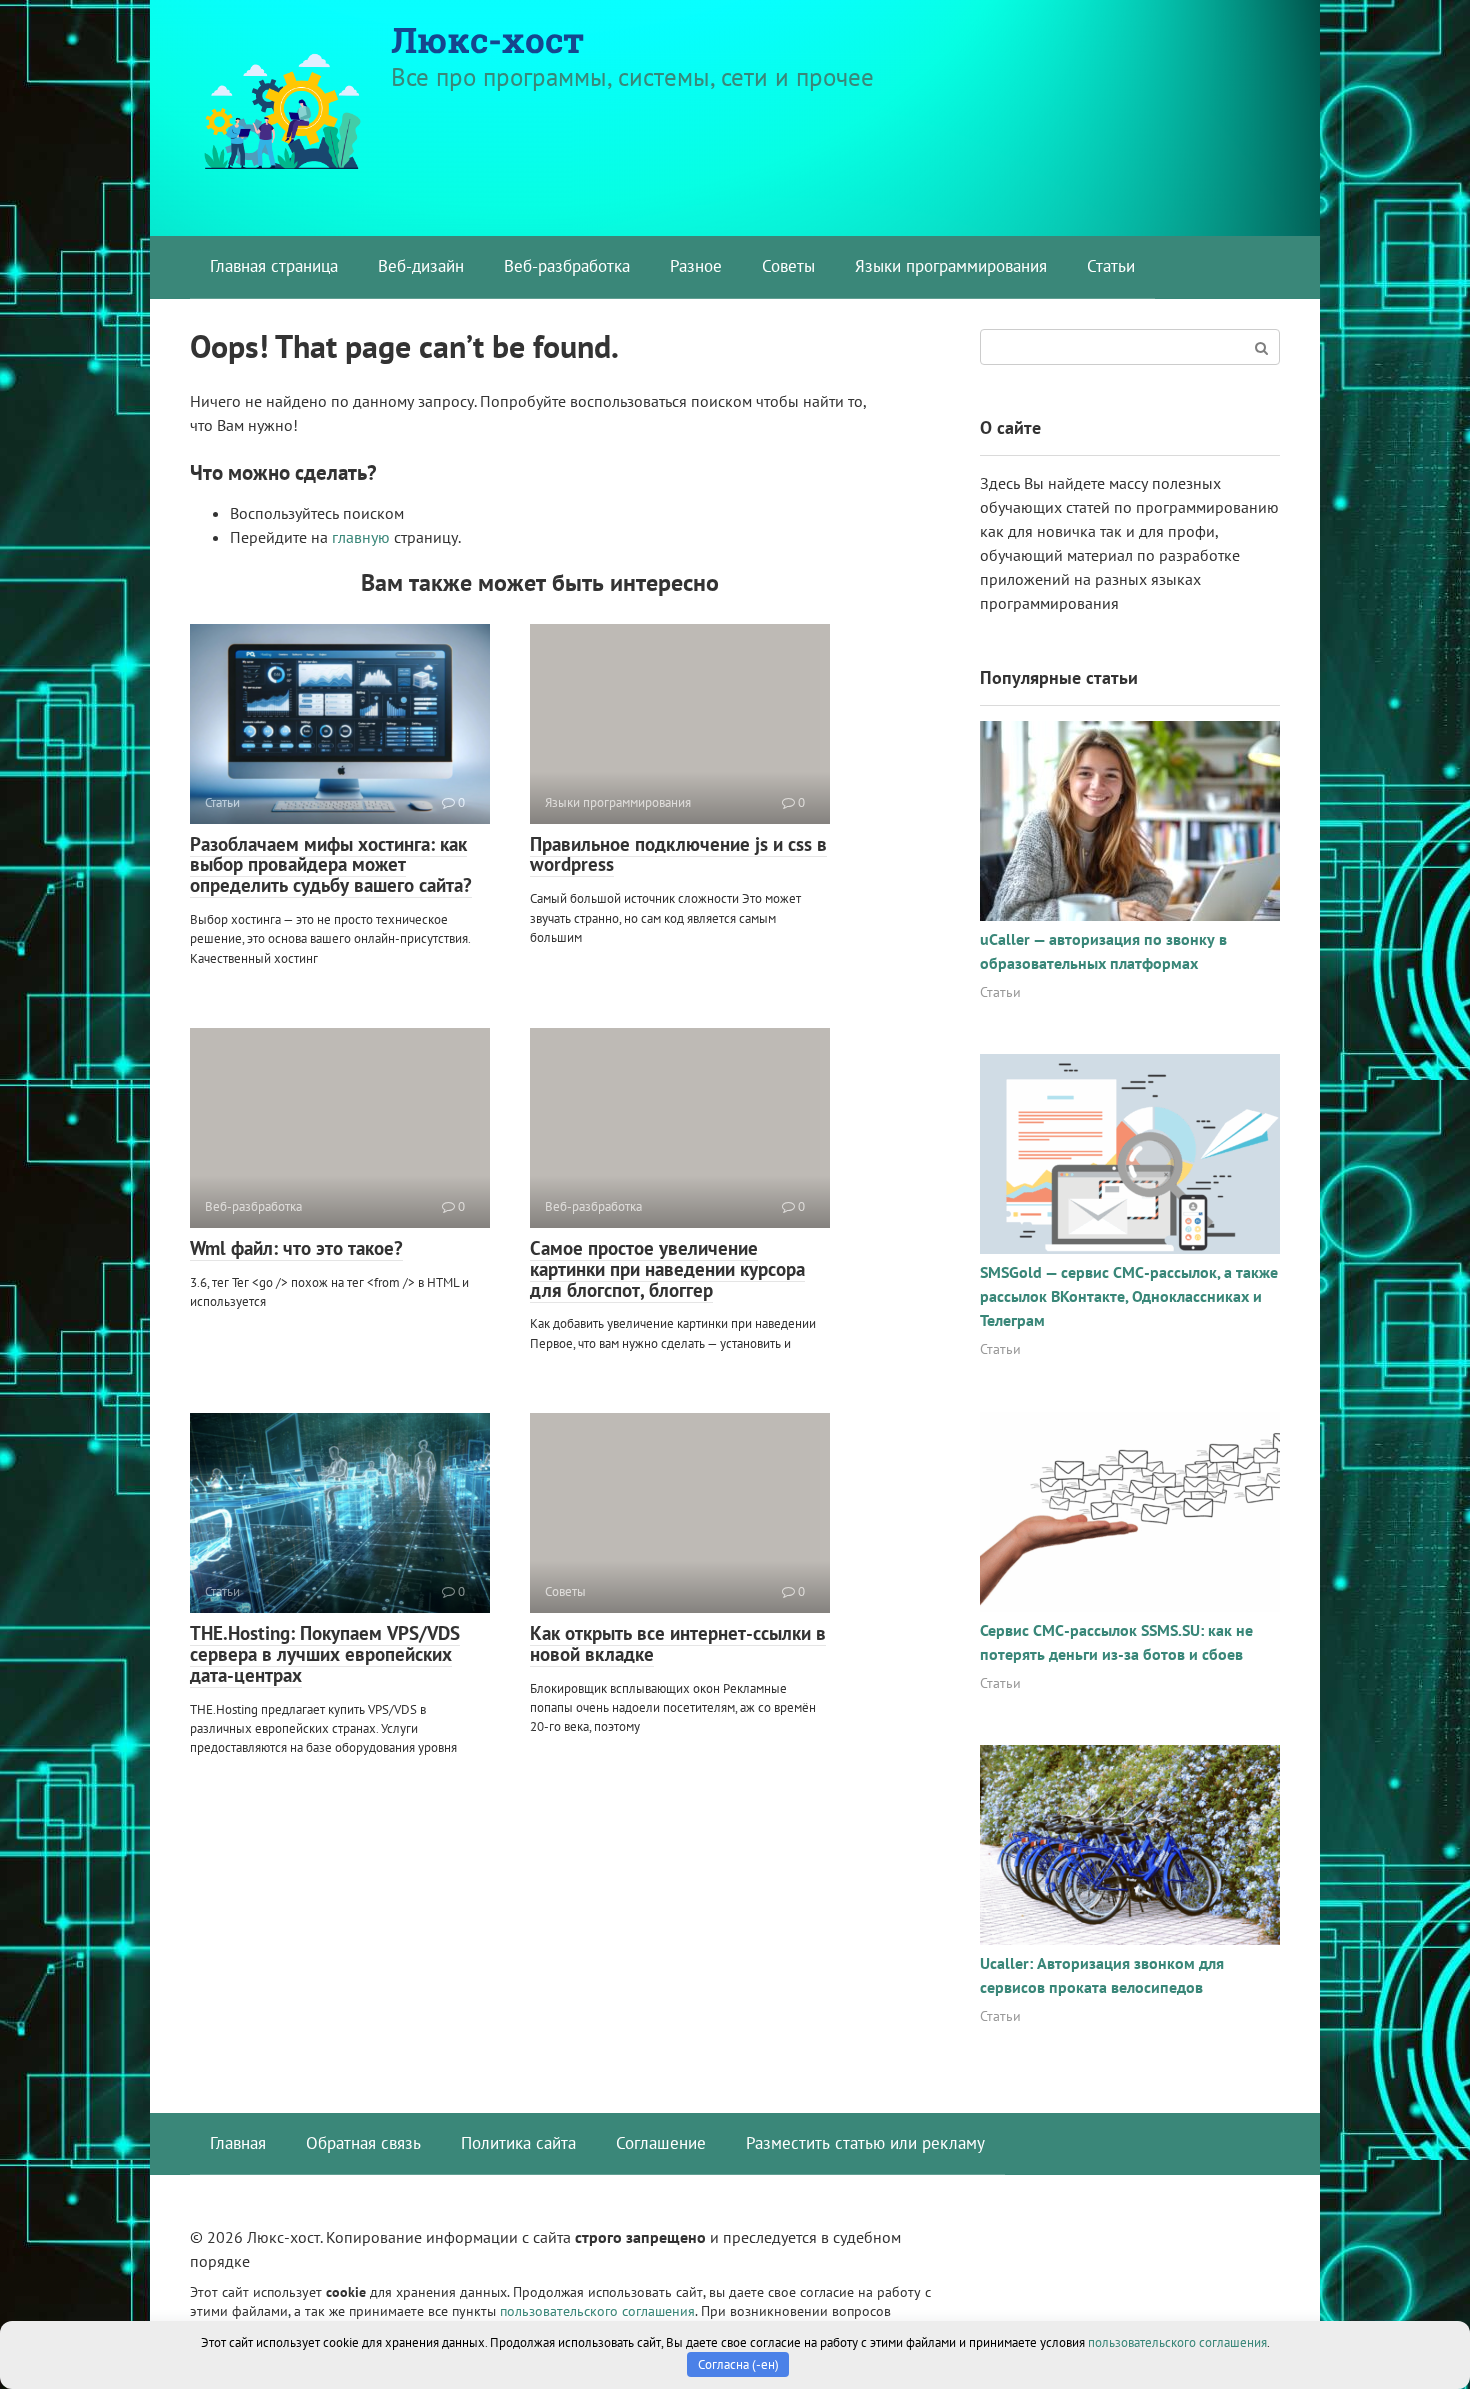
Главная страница (274, 266)
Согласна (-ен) (738, 2364)
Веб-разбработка (567, 266)
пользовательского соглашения (597, 2310)
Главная (238, 2143)
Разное (696, 266)
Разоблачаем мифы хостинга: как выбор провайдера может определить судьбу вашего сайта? (331, 865)
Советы (788, 266)
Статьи (1111, 266)
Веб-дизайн (421, 266)
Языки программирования (951, 266)
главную (361, 537)
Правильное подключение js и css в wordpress (678, 854)
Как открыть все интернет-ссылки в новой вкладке (678, 1643)
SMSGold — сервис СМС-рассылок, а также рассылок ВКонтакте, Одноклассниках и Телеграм (1129, 1296)
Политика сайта (518, 2143)
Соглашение (661, 2143)
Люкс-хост (487, 39)
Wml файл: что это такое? (296, 1248)
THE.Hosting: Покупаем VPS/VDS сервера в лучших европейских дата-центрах (325, 1654)
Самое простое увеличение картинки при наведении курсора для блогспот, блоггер (667, 1269)
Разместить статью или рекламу (865, 2143)
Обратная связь (363, 2143)
